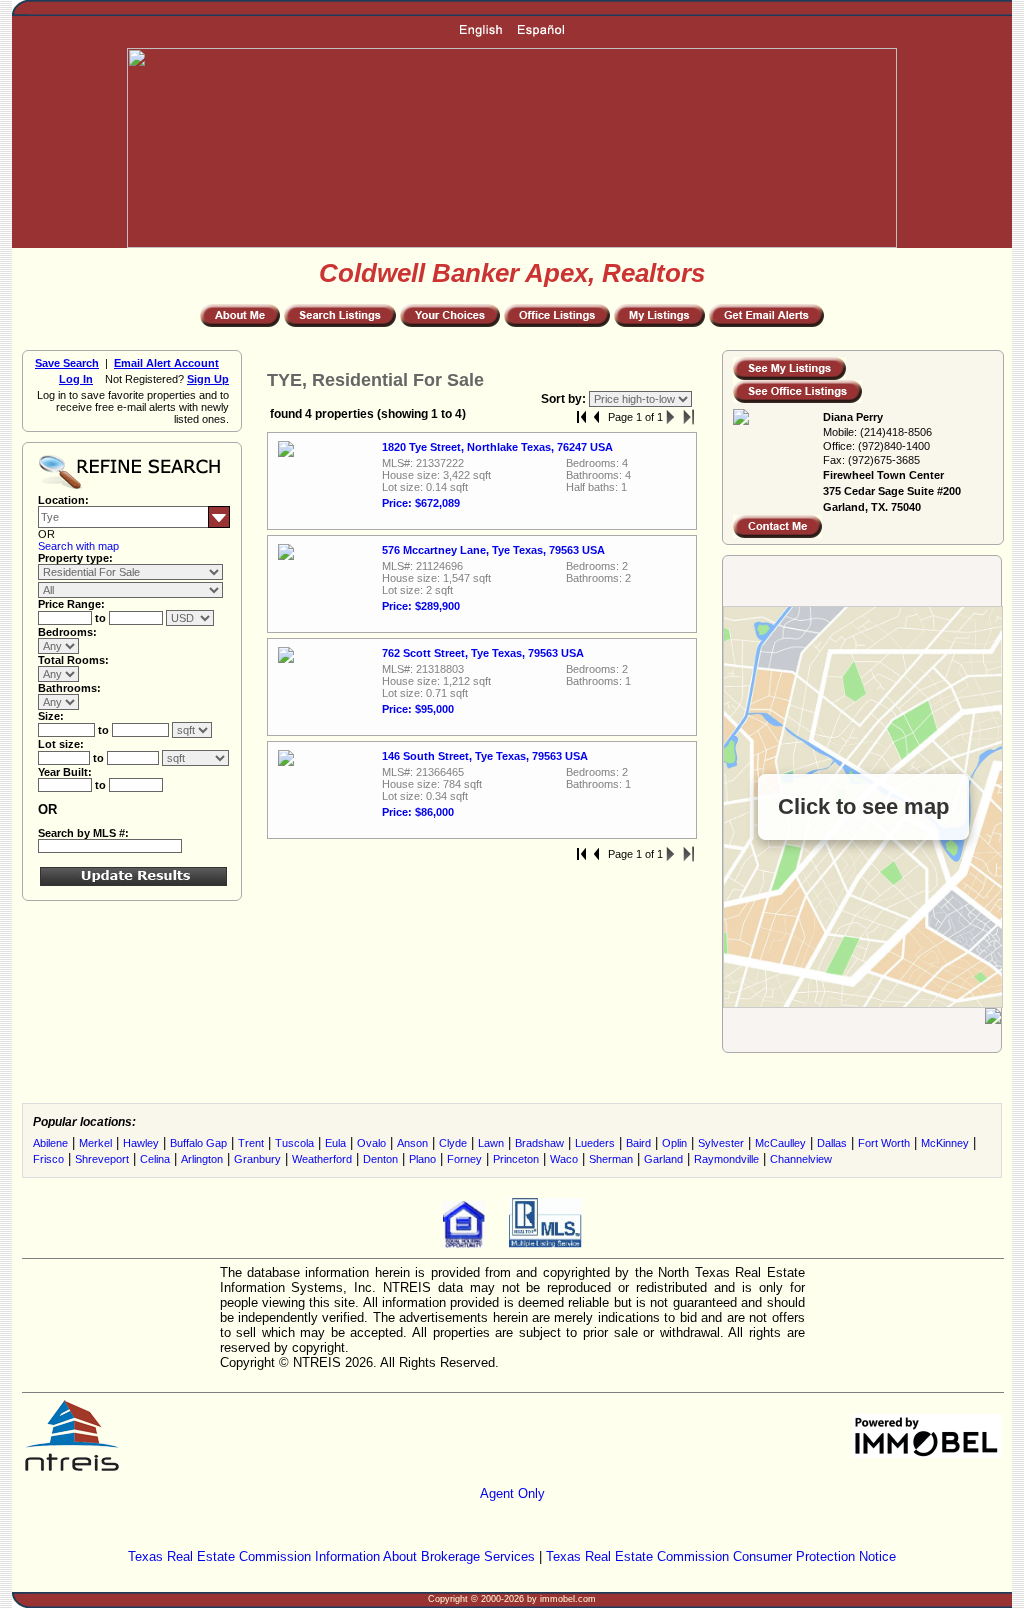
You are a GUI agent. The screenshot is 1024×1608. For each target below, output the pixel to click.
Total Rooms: (73, 660)
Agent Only (512, 1493)
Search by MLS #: (83, 833)
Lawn (491, 1143)
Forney (464, 1159)
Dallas (832, 1143)
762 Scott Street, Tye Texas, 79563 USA (483, 653)
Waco (564, 1159)
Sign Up (208, 379)
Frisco (48, 1159)
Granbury (257, 1159)
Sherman (611, 1159)
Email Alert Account (166, 363)
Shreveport (102, 1159)
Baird (638, 1143)
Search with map (78, 546)
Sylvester (721, 1143)
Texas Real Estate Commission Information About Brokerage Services (331, 1556)
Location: (63, 500)
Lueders (595, 1143)
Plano (422, 1159)
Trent (251, 1143)
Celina (155, 1159)
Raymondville (726, 1159)
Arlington (202, 1159)
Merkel (95, 1143)
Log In (76, 379)
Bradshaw (539, 1143)
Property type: (75, 558)
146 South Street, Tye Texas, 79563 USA (485, 756)
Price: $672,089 (421, 503)
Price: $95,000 (418, 709)
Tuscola (294, 1143)
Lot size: (61, 744)
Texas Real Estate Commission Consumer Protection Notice (721, 1556)
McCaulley (780, 1143)
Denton (380, 1159)
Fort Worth (884, 1143)
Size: (51, 716)
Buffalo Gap (198, 1143)
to (102, 618)
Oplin (674, 1143)
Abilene (50, 1143)
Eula (335, 1143)
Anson (412, 1143)
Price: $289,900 (421, 606)
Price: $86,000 (418, 812)
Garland (663, 1159)
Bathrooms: (69, 688)
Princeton (516, 1159)
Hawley (141, 1143)
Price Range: (71, 604)
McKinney (945, 1143)
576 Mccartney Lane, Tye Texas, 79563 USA (493, 550)
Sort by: (565, 399)
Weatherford (322, 1159)
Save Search (67, 363)
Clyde (453, 1143)
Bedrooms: (67, 632)
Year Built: (65, 772)
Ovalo (371, 1143)
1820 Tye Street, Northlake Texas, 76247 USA (497, 447)
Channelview (801, 1159)
